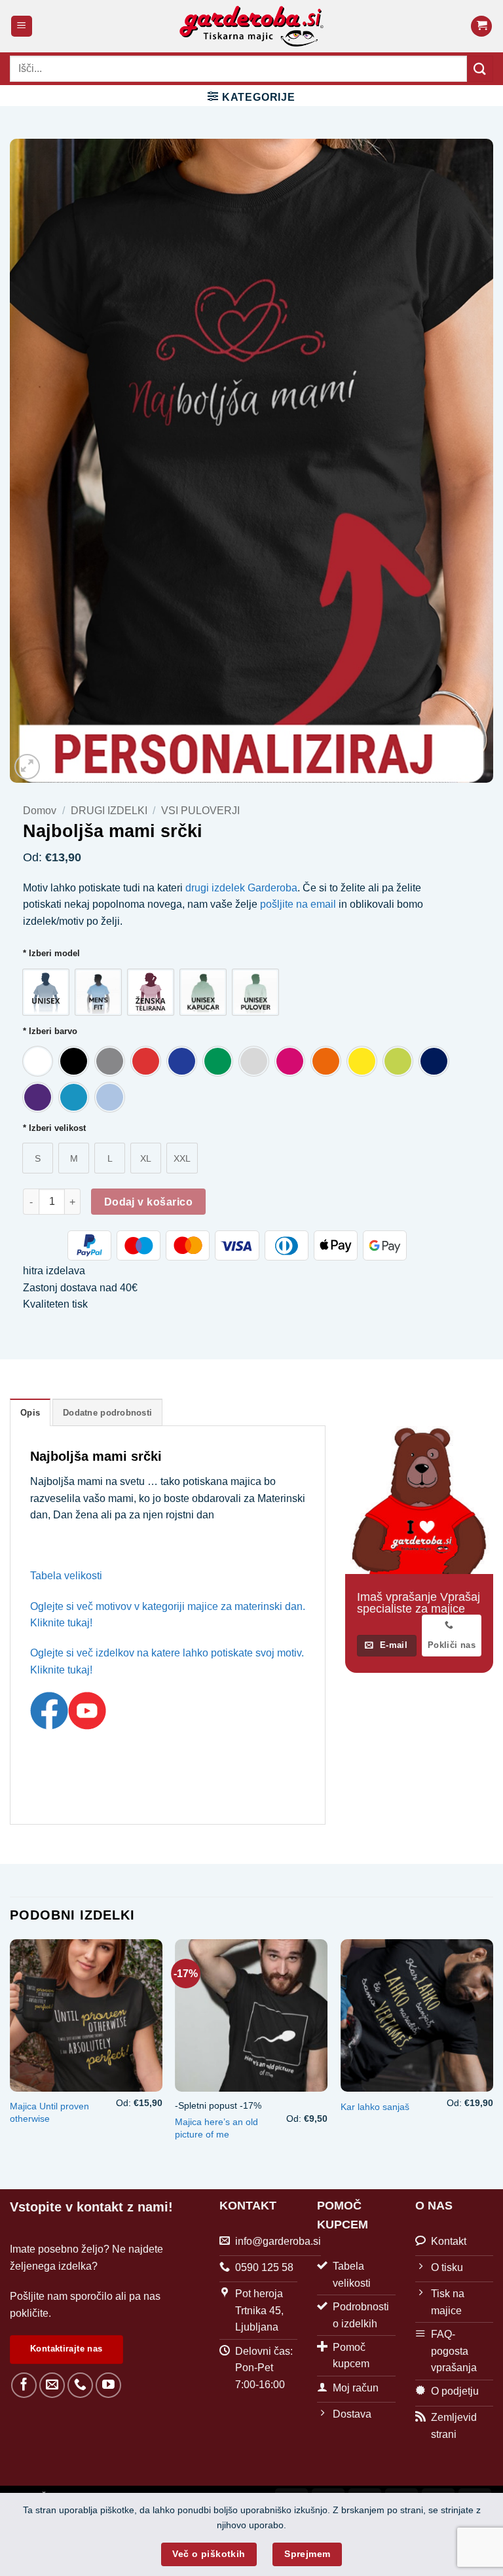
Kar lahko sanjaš (375, 2107)
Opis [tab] (30, 1413)
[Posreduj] (480, 68)
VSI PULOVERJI (200, 811)
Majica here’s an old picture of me (216, 2128)
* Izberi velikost (54, 1128)
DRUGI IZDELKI (109, 811)
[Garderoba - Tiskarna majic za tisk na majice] (252, 26)
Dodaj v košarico (148, 1202)
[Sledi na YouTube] (108, 2385)
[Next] (493, 2053)
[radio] (46, 992)
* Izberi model (51, 954)
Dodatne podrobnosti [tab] (107, 1413)
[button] (22, 27)
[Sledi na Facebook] (24, 2385)
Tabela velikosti (66, 1576)
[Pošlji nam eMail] (52, 2385)
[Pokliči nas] (80, 2385)
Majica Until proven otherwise (49, 2112)
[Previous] (10, 2053)
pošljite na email (299, 904)
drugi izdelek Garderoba (241, 888)
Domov (40, 811)
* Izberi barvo (50, 1031)
